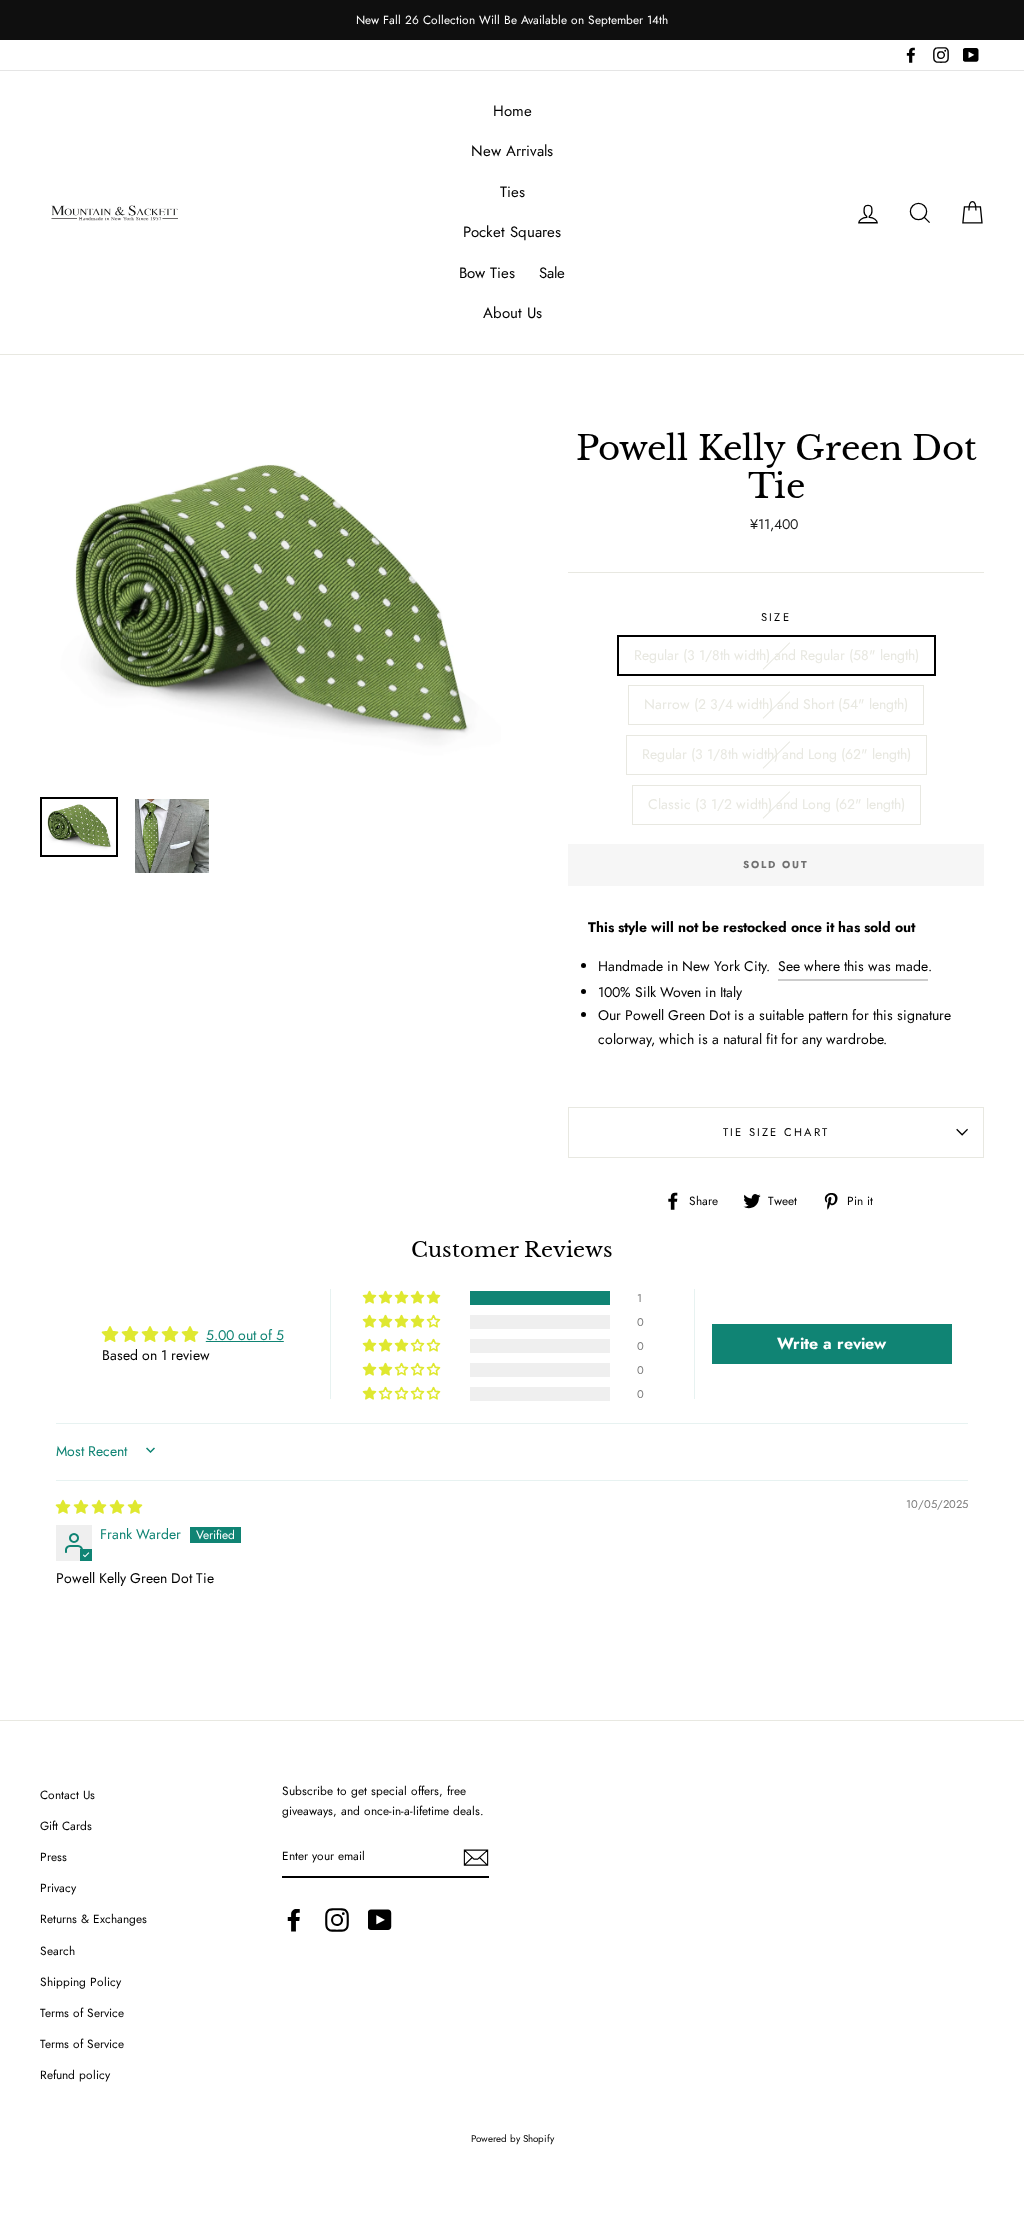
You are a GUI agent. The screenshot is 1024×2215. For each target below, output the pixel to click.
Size (776, 617)
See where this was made (853, 966)
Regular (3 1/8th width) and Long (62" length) (776, 754)
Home (512, 111)
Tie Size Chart (776, 1132)
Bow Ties (487, 273)
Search (57, 1950)
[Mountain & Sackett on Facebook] (294, 1920)
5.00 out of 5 (245, 1335)
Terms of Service (82, 2012)
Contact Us (67, 1794)
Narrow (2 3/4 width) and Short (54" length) (776, 704)
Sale (552, 273)
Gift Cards (66, 1825)
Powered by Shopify (512, 2139)
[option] (512, 20)
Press (53, 1856)
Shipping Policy (80, 1981)
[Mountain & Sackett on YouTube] (380, 1920)
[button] (403, 1298)
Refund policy (75, 2074)
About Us (512, 313)
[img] (99, 1507)
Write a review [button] (831, 1343)
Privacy (58, 1887)
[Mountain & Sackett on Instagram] (337, 1920)
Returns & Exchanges (93, 1918)
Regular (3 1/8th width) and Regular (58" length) (776, 655)
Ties (512, 192)
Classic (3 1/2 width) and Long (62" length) (776, 804)
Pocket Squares (512, 232)
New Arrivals (512, 151)
